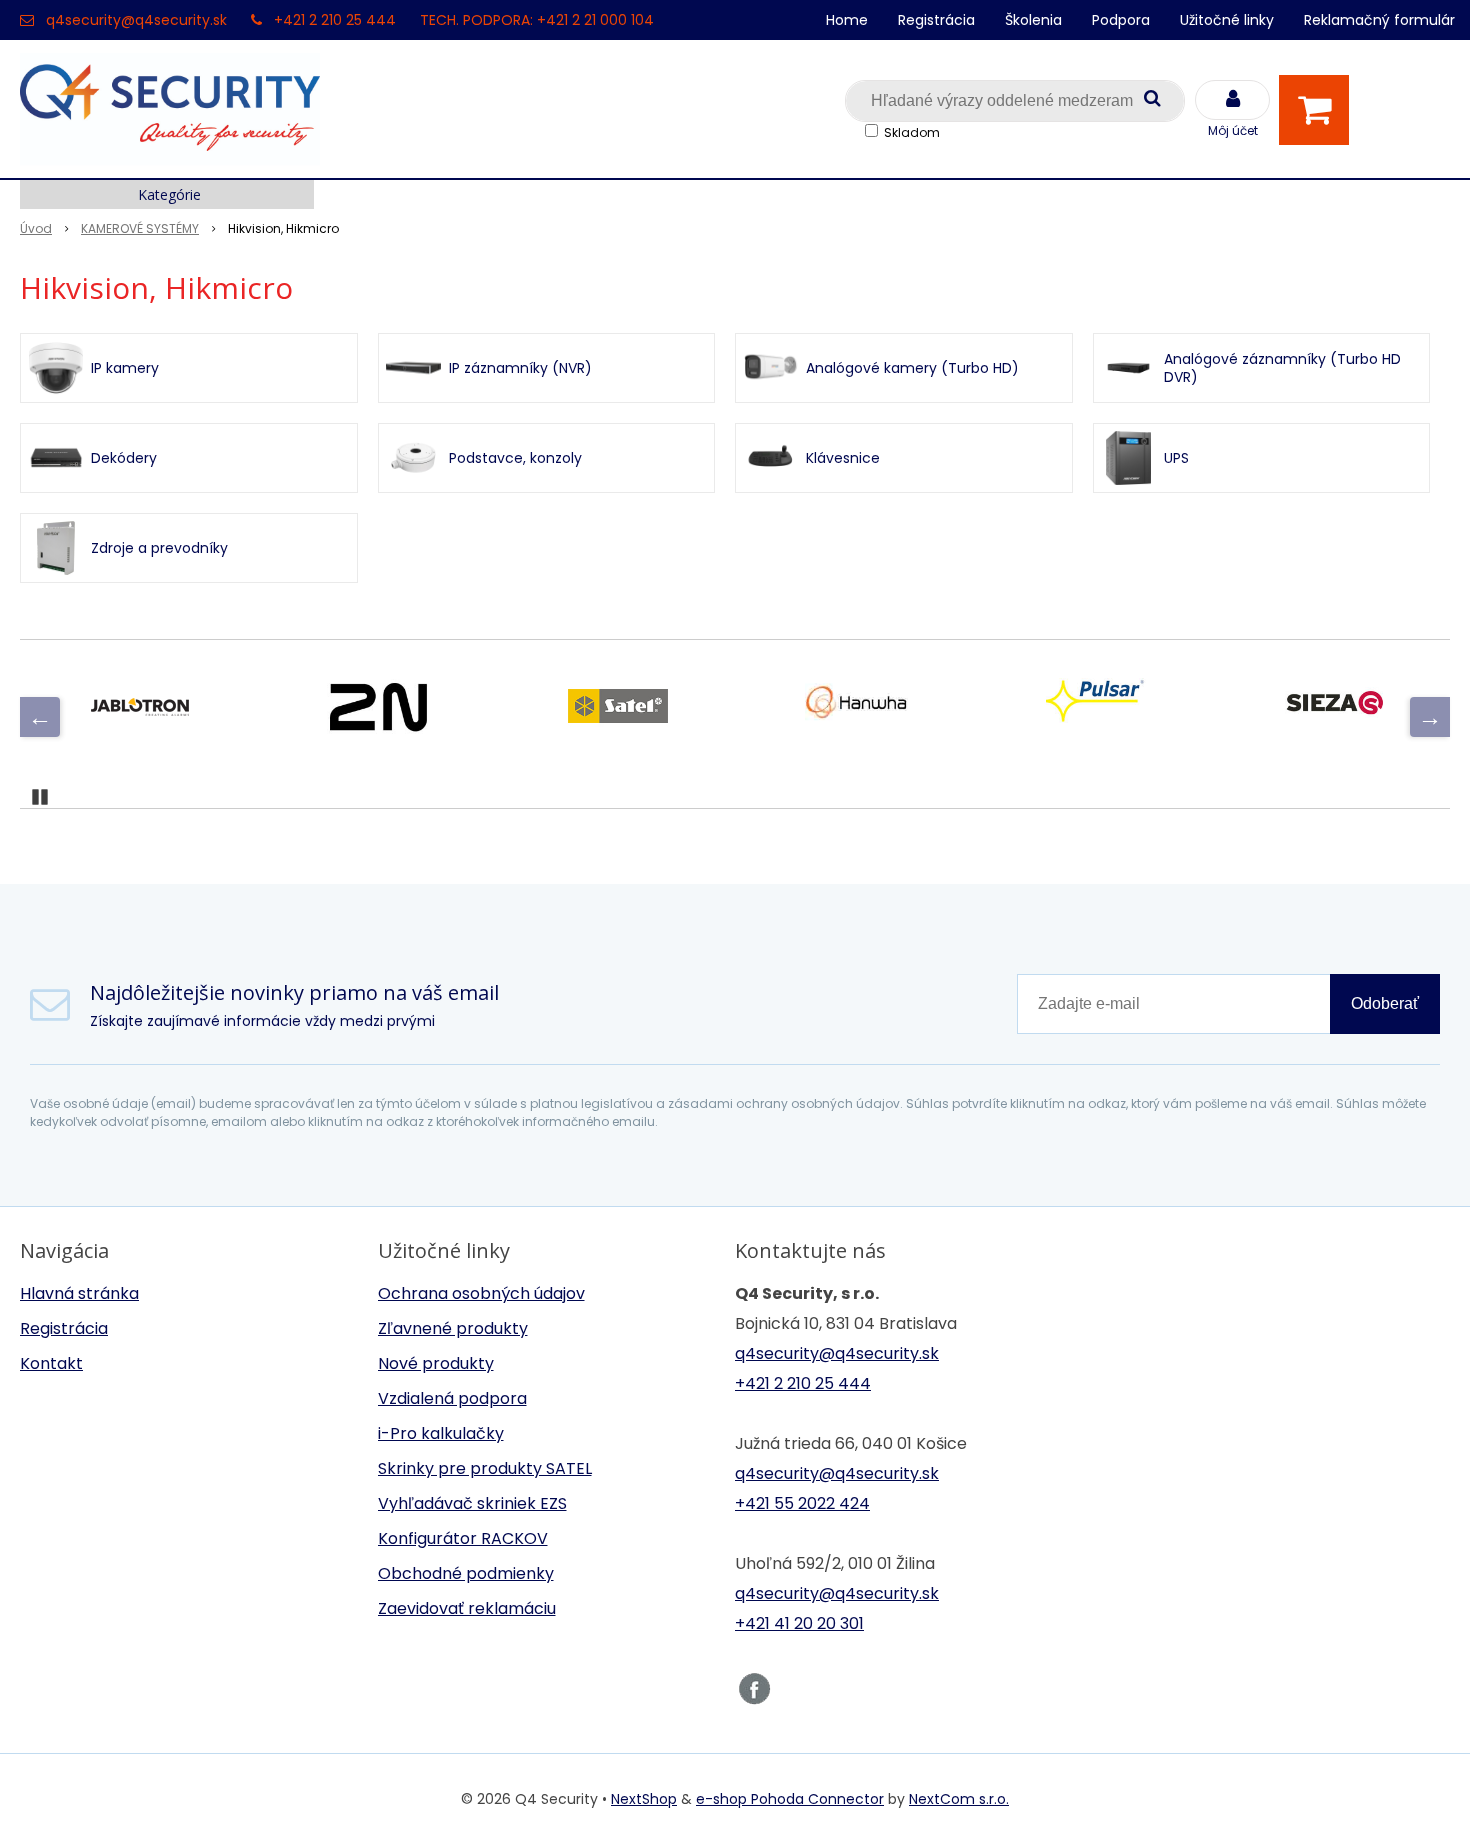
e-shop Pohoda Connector (790, 1799)
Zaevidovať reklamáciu (467, 1608)
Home (847, 20)
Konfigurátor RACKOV (463, 1538)
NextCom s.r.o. (959, 1799)
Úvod (36, 228)
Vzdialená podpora (452, 1398)
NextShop (644, 1799)
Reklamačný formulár (1379, 20)
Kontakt (51, 1363)
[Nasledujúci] (1430, 717)
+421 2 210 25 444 (335, 20)
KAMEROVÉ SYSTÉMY (140, 228)
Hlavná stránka (79, 1293)
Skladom (912, 132)
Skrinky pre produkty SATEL (485, 1468)
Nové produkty (436, 1363)
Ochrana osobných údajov (481, 1293)
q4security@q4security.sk (136, 20)
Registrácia (936, 20)
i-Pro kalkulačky (441, 1433)
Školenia (1033, 20)
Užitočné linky (1227, 20)
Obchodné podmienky (466, 1573)
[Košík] (1319, 110)
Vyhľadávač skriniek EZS (472, 1503)
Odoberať (1385, 1003)
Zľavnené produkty (453, 1328)
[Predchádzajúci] (40, 717)
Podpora (1121, 20)
